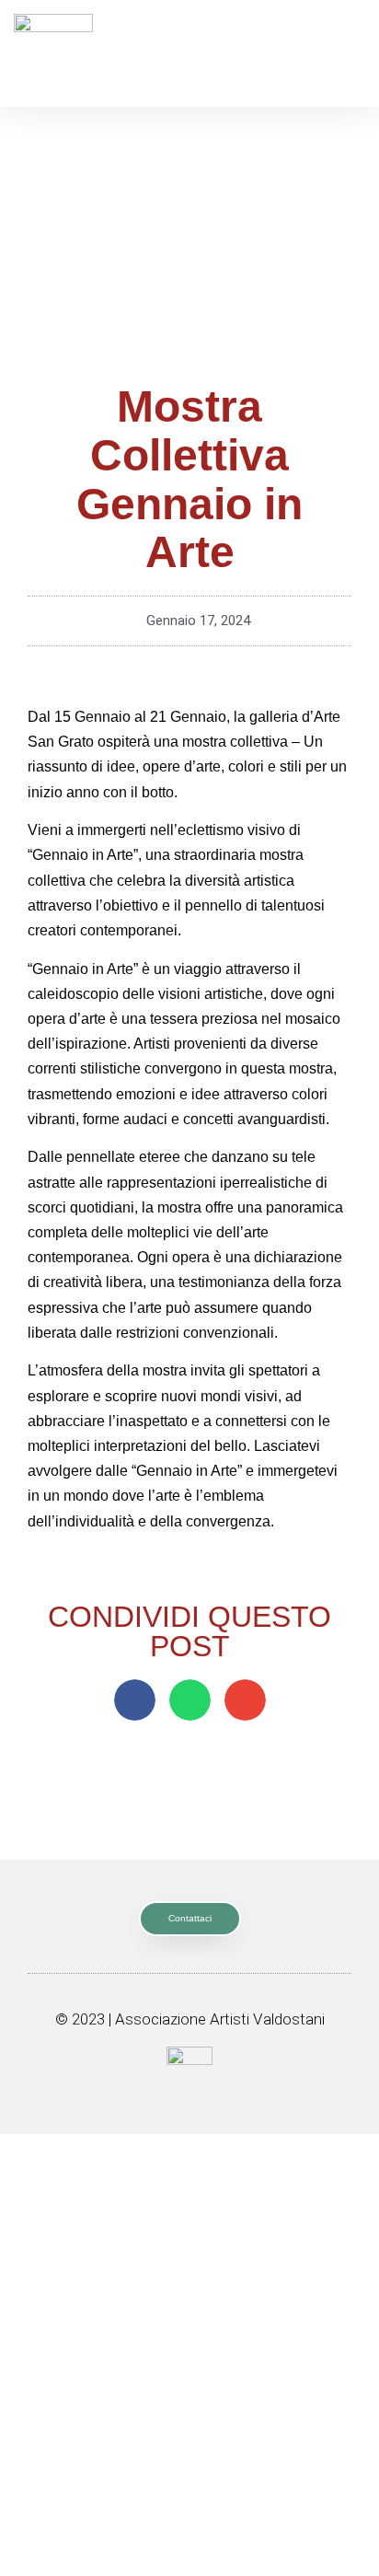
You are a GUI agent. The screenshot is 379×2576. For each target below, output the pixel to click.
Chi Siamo (190, 2233)
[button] (135, 1700)
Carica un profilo (189, 2471)
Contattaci (189, 2388)
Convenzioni (189, 2315)
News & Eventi (190, 2191)
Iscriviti (190, 2430)
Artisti (189, 2274)
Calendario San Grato (190, 2150)
